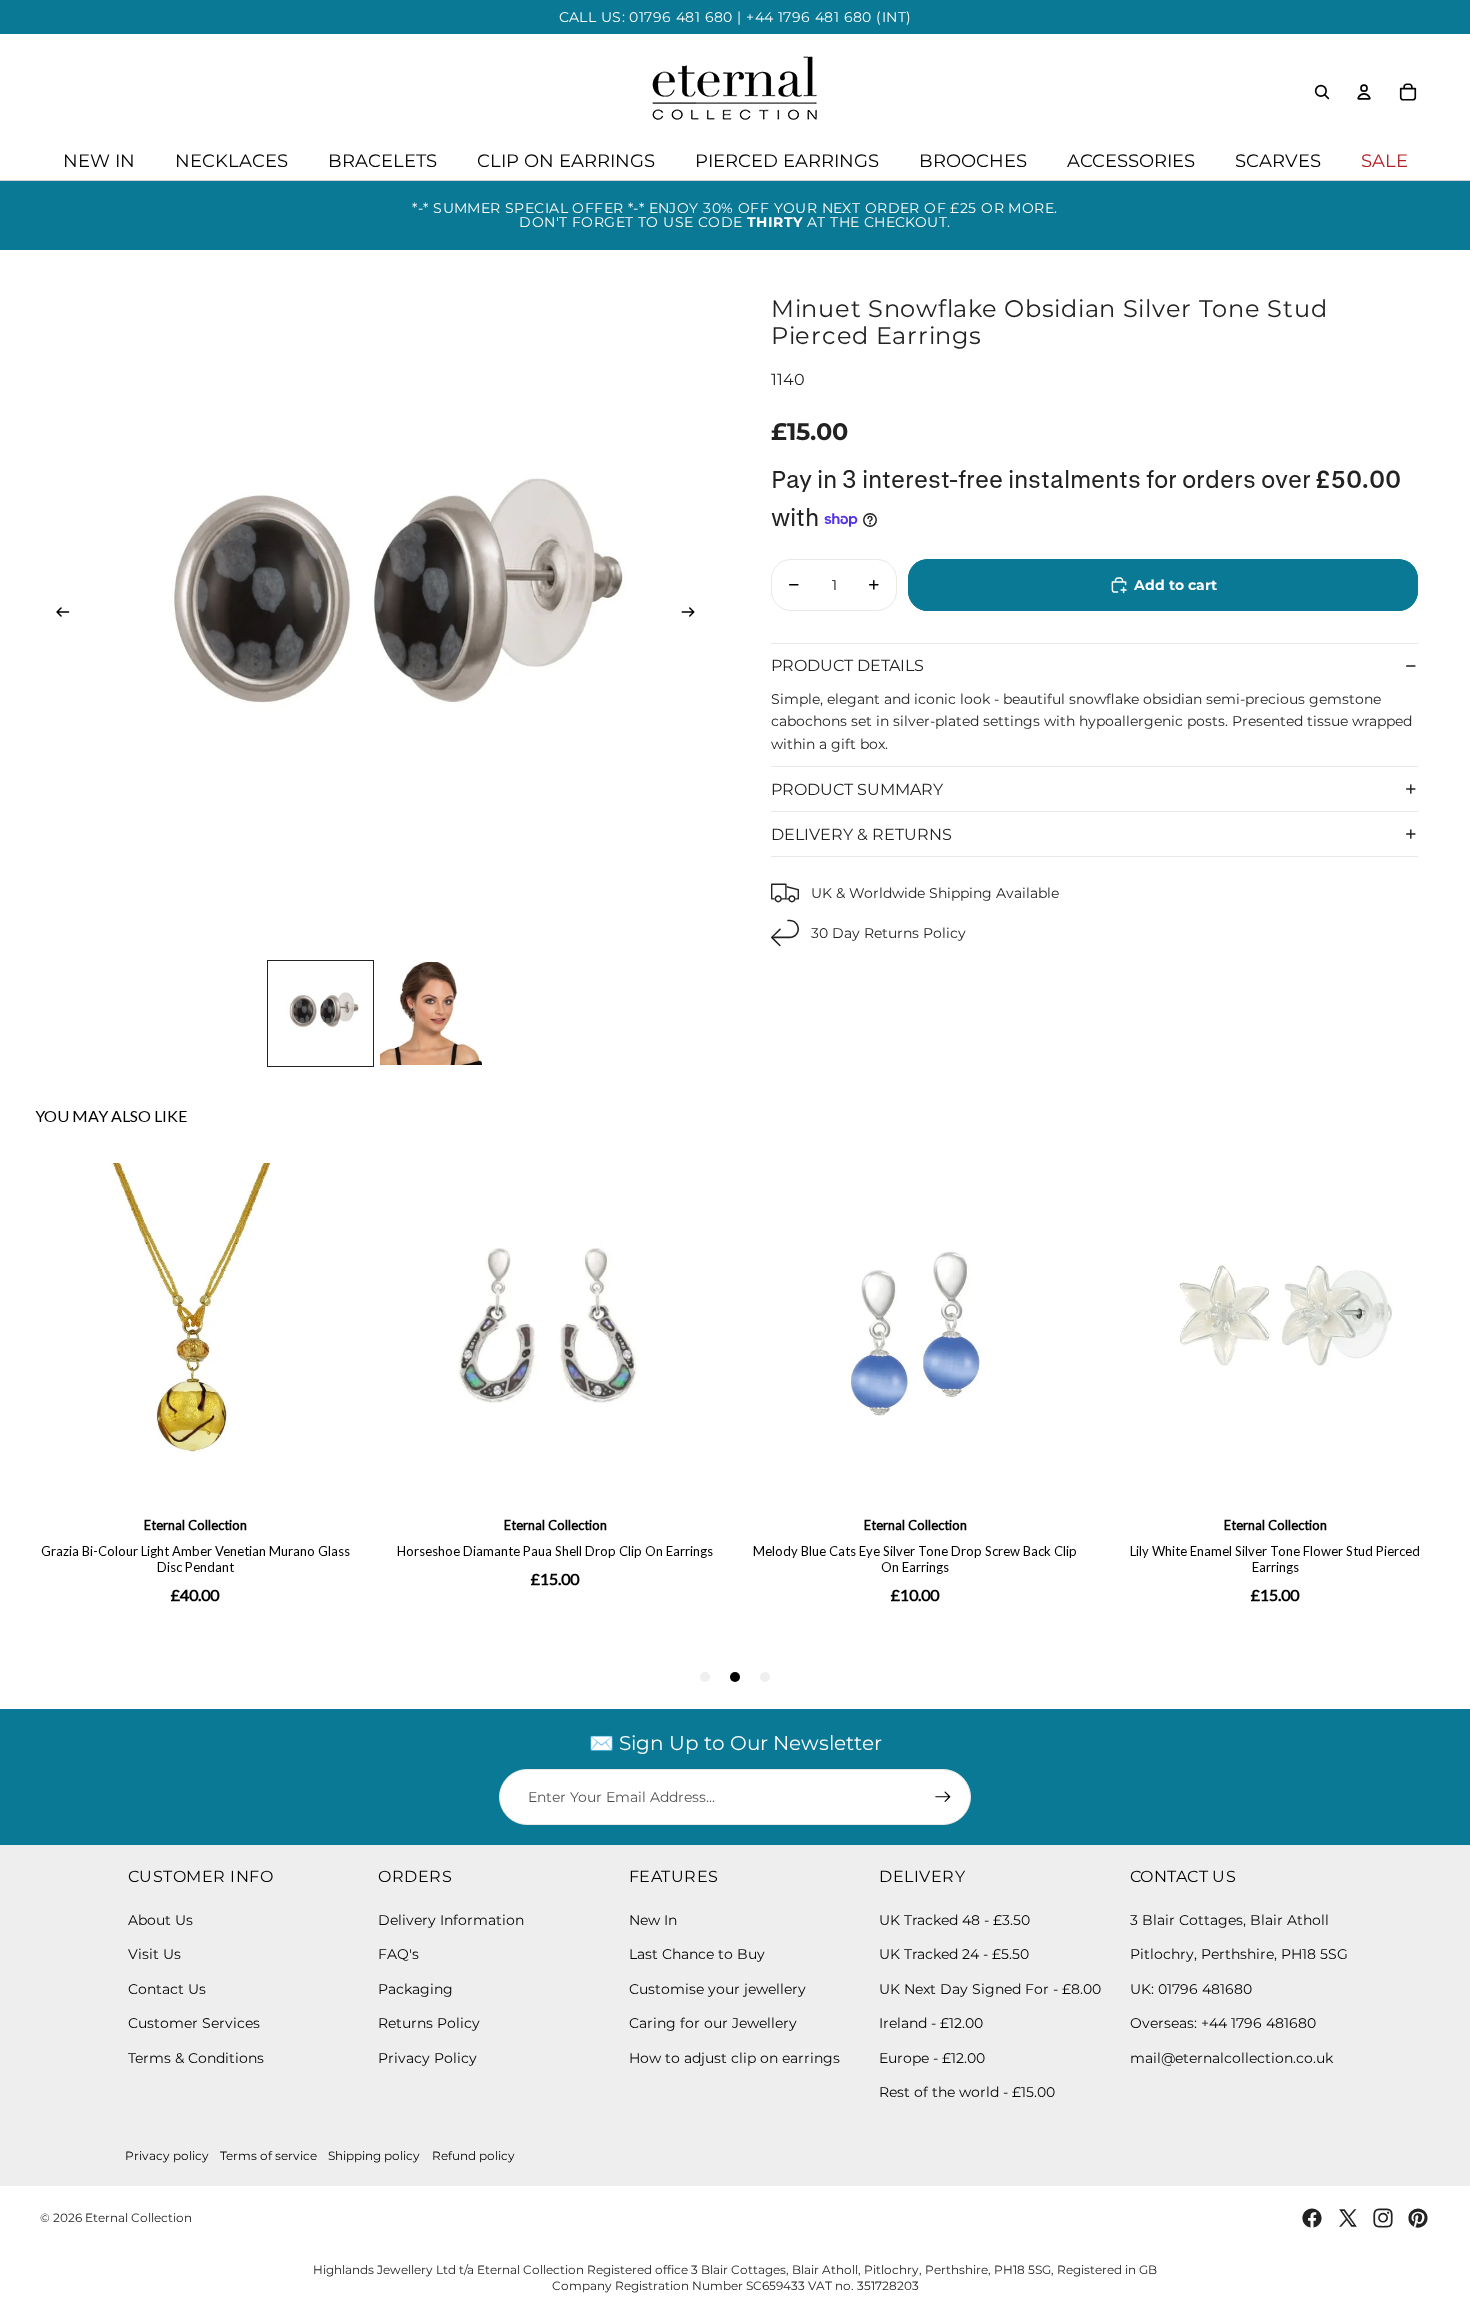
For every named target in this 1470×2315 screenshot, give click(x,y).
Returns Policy (429, 2023)
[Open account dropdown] (1364, 92)
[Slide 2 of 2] (431, 1013)
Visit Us (154, 1954)
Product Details (847, 665)
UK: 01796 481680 (1191, 1989)
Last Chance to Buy (697, 1954)
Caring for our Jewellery (713, 2023)
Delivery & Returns (861, 833)
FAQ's (398, 1954)
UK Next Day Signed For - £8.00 (990, 1989)
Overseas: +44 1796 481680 (1223, 2023)
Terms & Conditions (196, 2058)
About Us (160, 1920)
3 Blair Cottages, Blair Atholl (1229, 1920)
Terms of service (268, 2155)
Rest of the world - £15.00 (967, 2092)
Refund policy (473, 2155)
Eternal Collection (138, 2217)
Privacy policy (167, 2155)
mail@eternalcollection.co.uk (1231, 2058)
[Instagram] (1383, 2218)
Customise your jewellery (717, 1989)
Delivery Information (451, 1920)
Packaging (415, 1989)
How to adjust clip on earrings (734, 2058)
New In (653, 1920)
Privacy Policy (427, 2058)
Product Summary (857, 788)
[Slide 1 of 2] (320, 1013)
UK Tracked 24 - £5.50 (954, 1954)
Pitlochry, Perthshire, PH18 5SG (1239, 1954)
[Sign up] (943, 1797)
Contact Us (167, 1989)
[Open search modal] (1322, 92)
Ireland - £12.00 (931, 2023)
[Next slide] (694, 616)
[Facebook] (1312, 2218)
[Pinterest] (1418, 2218)
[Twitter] (1348, 2218)
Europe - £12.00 (932, 2058)
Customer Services (194, 2023)
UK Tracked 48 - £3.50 (954, 1920)
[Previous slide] (56, 616)
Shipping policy (374, 2155)
